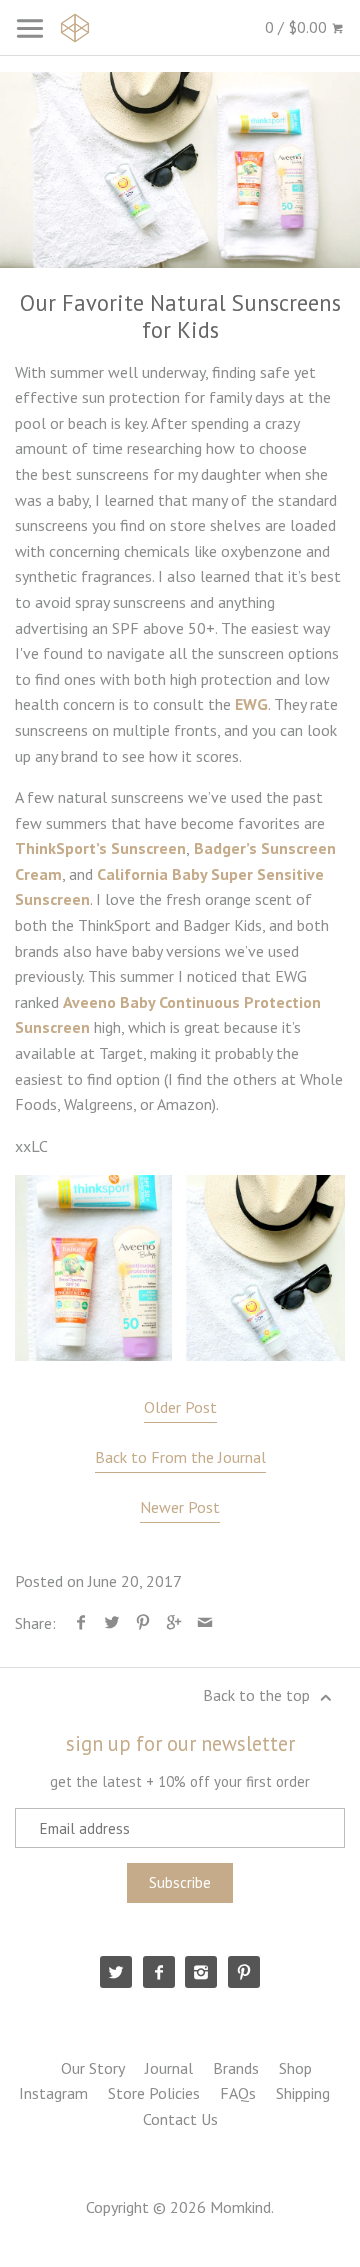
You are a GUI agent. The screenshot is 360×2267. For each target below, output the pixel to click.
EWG (251, 704)
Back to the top (258, 1695)
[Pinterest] (244, 1972)
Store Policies (154, 2093)
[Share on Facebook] (81, 1623)
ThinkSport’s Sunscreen (100, 848)
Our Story (93, 2068)
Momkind (240, 2207)
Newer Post (180, 1507)
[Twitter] (116, 1972)
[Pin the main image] (143, 1623)
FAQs (238, 2093)
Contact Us (180, 2119)
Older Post (180, 1407)
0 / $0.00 (298, 27)
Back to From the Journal (180, 1457)
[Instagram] (201, 1972)
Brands (236, 2068)
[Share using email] (205, 1623)
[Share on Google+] (174, 1623)
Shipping (303, 2093)
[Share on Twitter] (112, 1623)
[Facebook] (159, 1972)
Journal (169, 2068)
